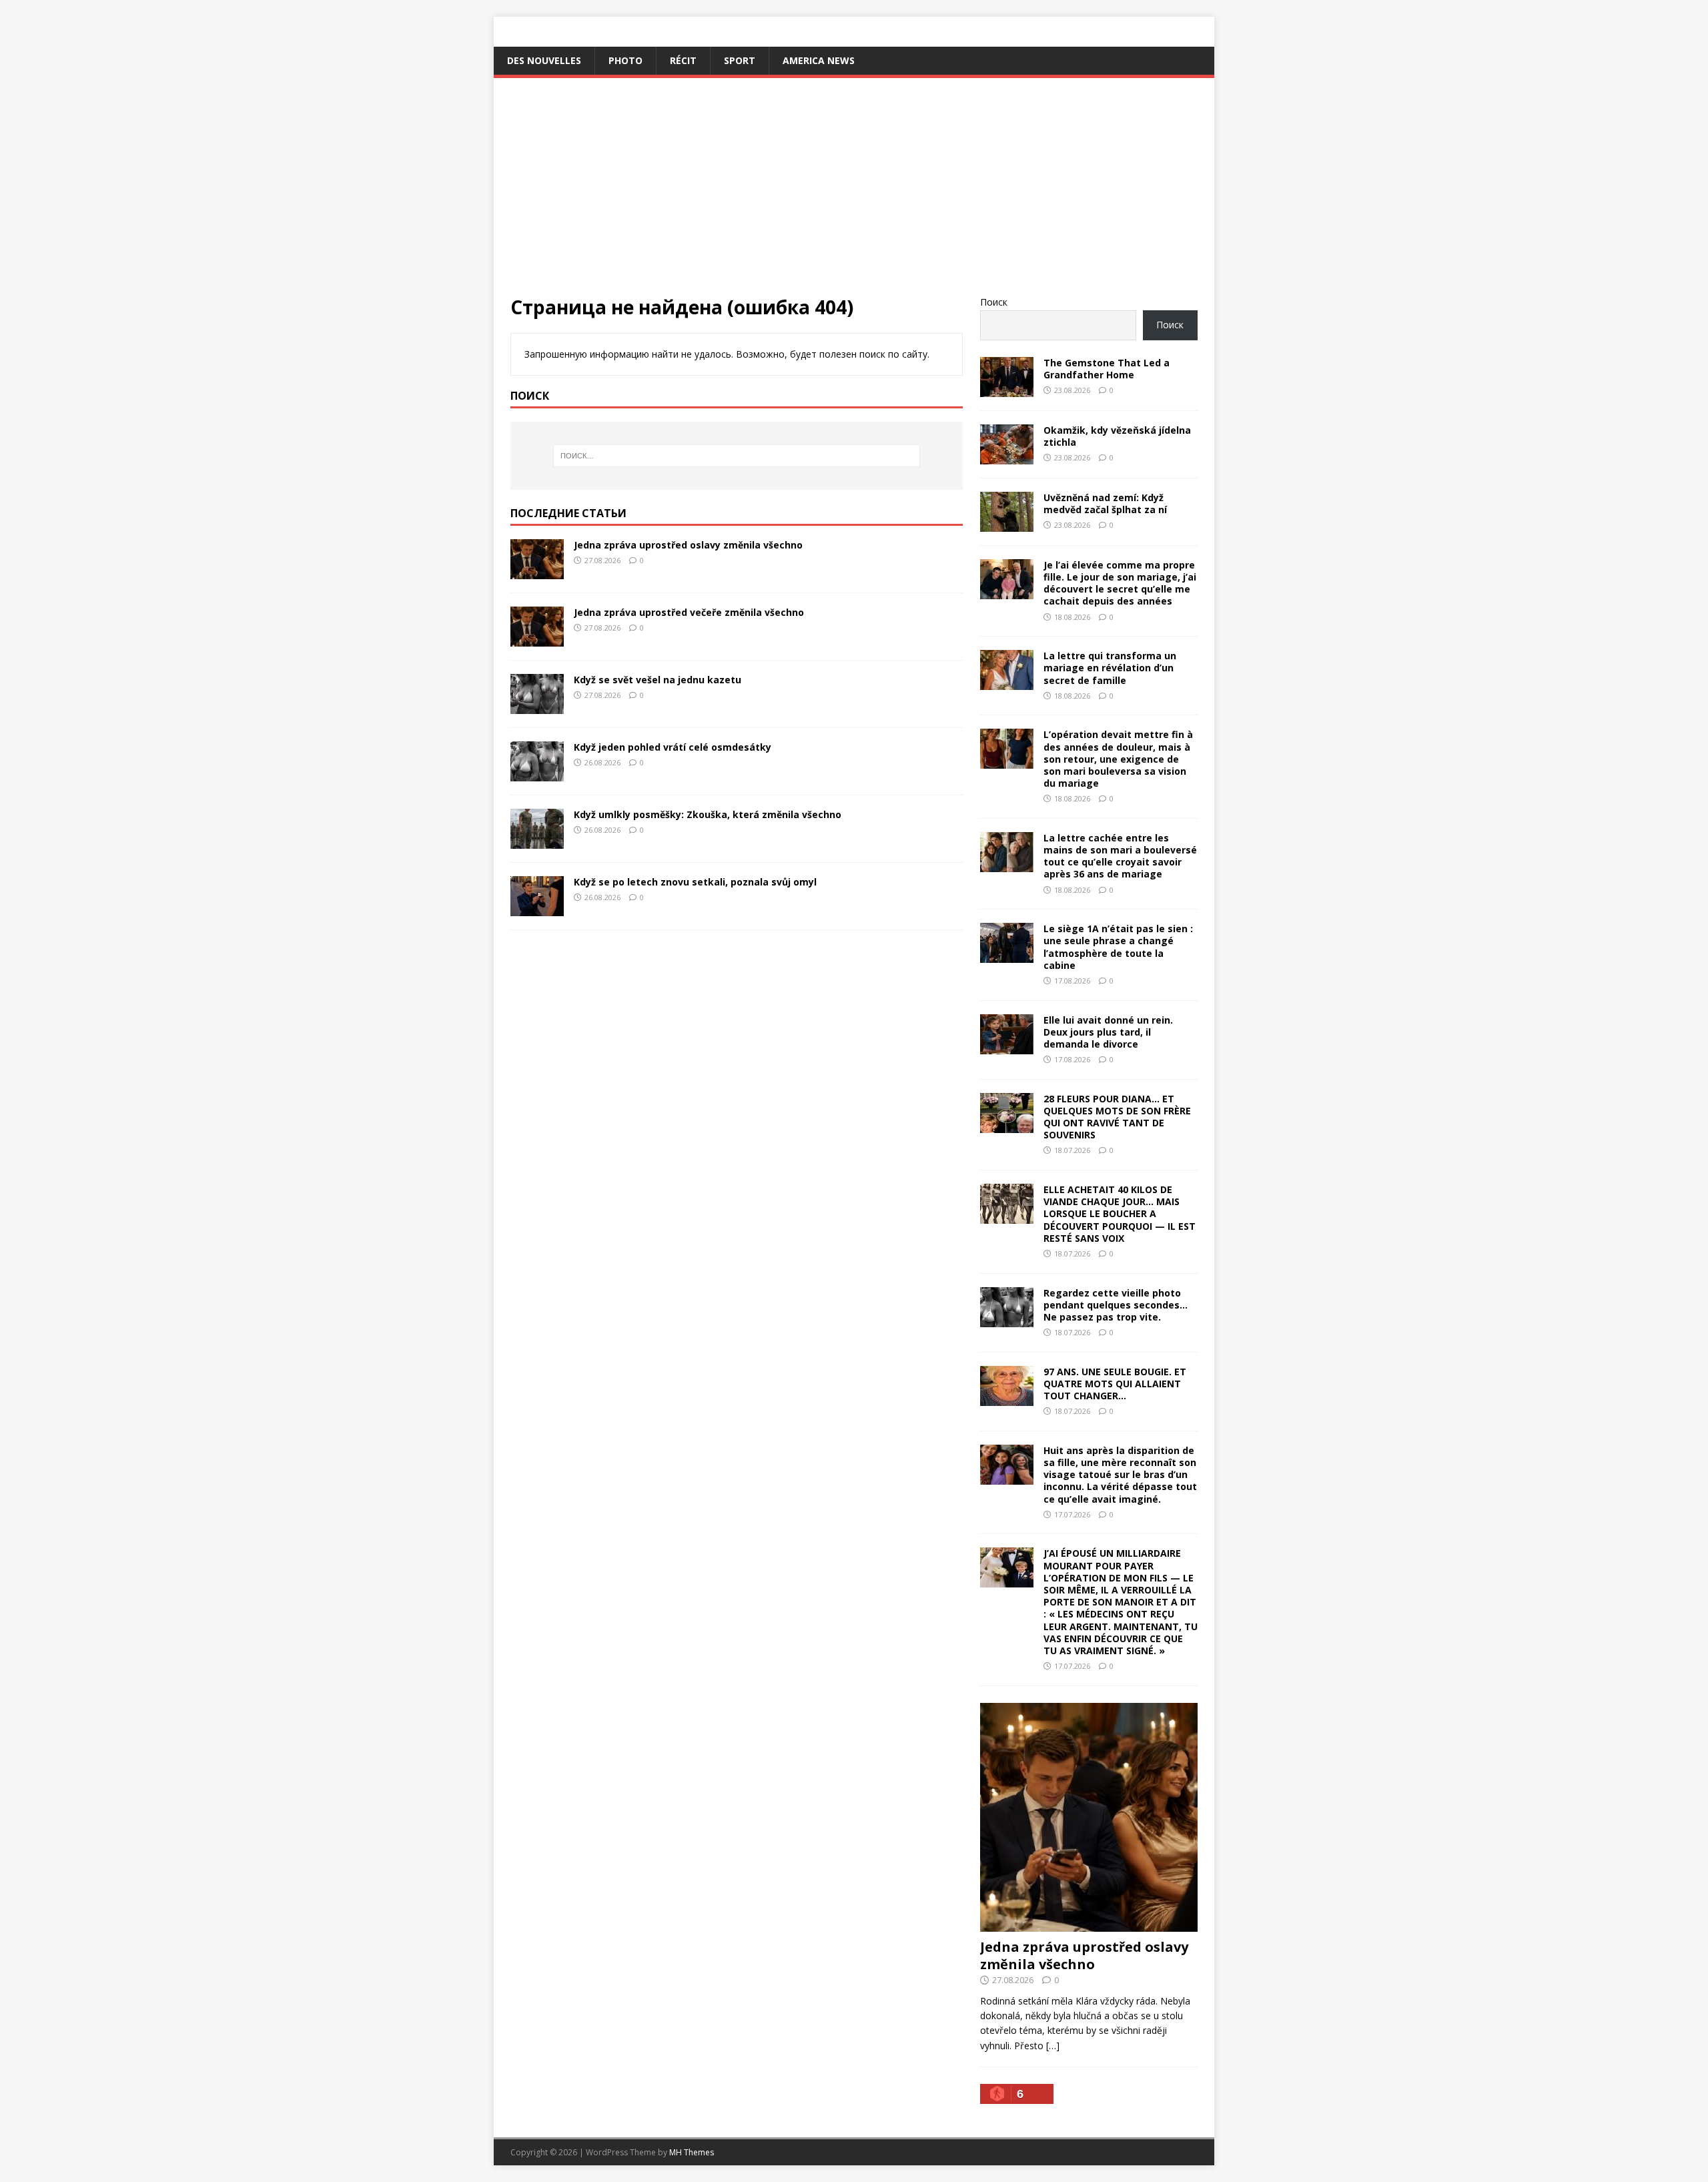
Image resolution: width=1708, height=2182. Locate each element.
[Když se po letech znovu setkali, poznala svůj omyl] (537, 908)
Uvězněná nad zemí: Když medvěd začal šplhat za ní (1105, 503)
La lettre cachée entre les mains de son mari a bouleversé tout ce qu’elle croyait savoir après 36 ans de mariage (1120, 856)
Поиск (994, 302)
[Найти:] (737, 456)
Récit (683, 60)
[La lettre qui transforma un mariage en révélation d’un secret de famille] (1007, 682)
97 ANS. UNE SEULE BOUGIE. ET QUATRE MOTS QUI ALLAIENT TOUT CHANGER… (1115, 1384)
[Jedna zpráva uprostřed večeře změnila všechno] (537, 638)
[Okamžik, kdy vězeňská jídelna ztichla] (1007, 456)
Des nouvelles (544, 60)
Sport (740, 60)
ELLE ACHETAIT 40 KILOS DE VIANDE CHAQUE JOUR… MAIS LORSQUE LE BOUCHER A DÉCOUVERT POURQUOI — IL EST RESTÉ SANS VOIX (1120, 1214)
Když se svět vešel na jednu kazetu (658, 680)
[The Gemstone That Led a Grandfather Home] (1007, 389)
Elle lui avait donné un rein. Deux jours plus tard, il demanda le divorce (1108, 1032)
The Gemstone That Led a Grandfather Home (1107, 369)
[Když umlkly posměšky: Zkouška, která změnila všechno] (537, 840)
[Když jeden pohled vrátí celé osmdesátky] (537, 773)
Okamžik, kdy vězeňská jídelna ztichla (1117, 436)
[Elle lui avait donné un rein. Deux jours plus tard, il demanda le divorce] (1007, 1046)
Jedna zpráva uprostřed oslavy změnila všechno (688, 545)
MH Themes (692, 2152)
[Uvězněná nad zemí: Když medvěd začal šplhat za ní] (1007, 523)
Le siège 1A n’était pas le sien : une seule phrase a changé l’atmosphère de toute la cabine (1118, 947)
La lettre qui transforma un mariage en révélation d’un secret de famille (1110, 668)
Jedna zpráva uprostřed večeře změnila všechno (689, 612)
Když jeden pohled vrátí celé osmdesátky (673, 747)
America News (819, 60)
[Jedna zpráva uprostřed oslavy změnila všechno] (537, 571)
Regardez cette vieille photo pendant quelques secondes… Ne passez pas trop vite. (1116, 1305)
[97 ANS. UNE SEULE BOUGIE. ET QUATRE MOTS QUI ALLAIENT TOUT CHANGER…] (1007, 1398)
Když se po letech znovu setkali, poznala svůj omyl (695, 882)
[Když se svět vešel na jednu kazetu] (537, 706)
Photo (625, 60)
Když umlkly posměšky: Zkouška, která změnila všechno (708, 814)
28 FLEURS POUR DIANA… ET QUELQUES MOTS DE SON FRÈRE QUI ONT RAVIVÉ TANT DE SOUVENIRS (1117, 1117)
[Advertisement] (854, 195)
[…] (1053, 2046)
